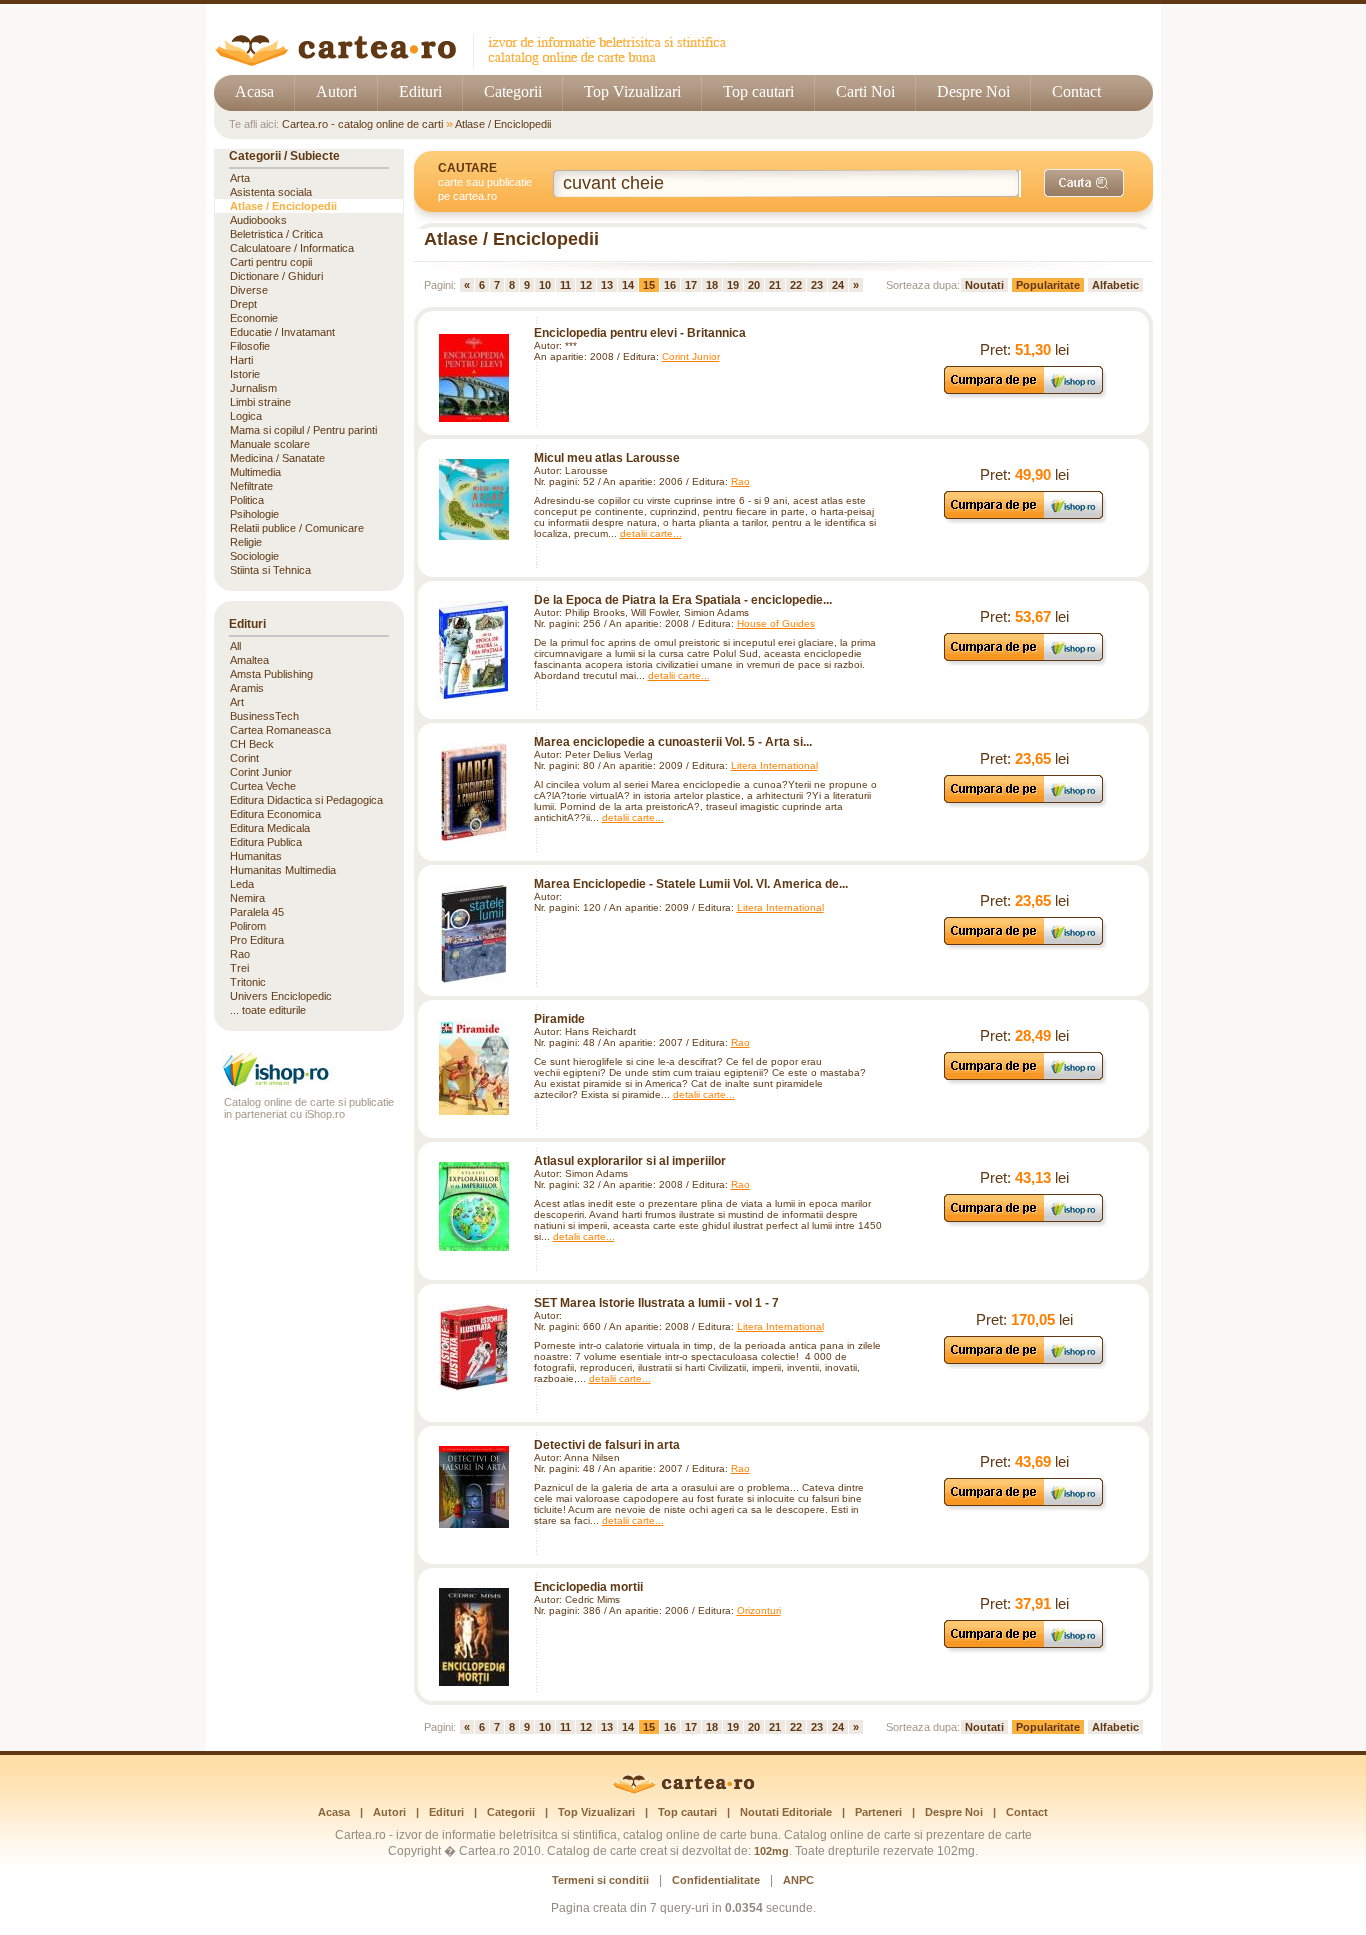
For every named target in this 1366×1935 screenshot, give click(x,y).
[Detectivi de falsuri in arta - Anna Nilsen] (474, 1487)
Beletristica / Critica (276, 234)
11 (565, 285)
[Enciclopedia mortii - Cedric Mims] (474, 1637)
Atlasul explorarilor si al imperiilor (630, 1161)
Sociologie (254, 556)
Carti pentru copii (271, 262)
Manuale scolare (270, 444)
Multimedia (255, 472)
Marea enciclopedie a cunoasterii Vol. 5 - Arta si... (673, 742)
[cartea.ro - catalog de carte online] (477, 62)
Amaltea (249, 660)
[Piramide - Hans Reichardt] (474, 1067)
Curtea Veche (263, 786)
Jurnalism (253, 388)
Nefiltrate (251, 486)
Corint (244, 758)
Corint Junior (691, 356)
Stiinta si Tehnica (270, 570)
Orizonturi (759, 1610)
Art (237, 702)
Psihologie (254, 514)
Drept (243, 304)
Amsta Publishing (271, 674)
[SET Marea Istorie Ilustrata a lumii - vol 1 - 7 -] (474, 1347)
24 (838, 285)
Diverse (249, 290)
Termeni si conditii (600, 1880)
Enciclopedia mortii (588, 1587)
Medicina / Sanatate (277, 458)
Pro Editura (257, 940)
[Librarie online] (309, 1084)
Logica (246, 416)
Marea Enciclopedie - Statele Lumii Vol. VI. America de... (691, 884)
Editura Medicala (270, 828)
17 (691, 285)
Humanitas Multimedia (283, 870)
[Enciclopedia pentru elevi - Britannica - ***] (474, 378)
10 (545, 285)
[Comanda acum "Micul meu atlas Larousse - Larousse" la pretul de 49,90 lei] (1024, 518)
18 (712, 285)
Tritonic (248, 982)
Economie (254, 318)
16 (670, 285)
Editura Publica (266, 842)
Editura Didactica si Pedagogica (306, 800)
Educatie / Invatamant (282, 332)
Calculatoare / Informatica (292, 248)
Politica (247, 500)
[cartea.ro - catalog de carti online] (683, 1790)
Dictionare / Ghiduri (276, 276)
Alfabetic (1115, 285)
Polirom (248, 926)
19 (733, 285)
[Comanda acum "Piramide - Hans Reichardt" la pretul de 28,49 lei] (1024, 1079)
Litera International (774, 765)
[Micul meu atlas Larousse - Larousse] (474, 499)
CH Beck (252, 744)
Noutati (984, 285)
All (235, 646)
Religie (246, 542)
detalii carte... (651, 533)
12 (586, 285)
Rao (740, 481)
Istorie (245, 374)
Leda (242, 884)
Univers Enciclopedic (281, 996)
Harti (241, 360)
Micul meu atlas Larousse (607, 458)
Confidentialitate (716, 1880)
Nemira (247, 898)
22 (796, 285)
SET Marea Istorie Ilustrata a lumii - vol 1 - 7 (656, 1303)
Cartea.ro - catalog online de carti (362, 124)
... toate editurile (268, 1010)
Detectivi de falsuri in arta (607, 1445)
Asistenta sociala (271, 192)
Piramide (559, 1019)
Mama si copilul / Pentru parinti (303, 430)
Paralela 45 (257, 912)
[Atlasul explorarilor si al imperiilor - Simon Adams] (474, 1206)
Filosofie (250, 346)
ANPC (798, 1880)
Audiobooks (258, 220)
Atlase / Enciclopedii (503, 124)
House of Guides (776, 623)
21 (775, 285)
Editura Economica (275, 814)
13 (607, 285)
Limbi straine (260, 402)
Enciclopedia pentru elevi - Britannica (640, 333)
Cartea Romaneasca (280, 730)
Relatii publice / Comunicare (297, 528)
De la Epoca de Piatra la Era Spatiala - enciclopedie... (683, 600)
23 (817, 285)
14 (628, 285)
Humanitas (256, 856)
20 (754, 285)
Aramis (247, 688)
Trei (239, 968)
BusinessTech (264, 716)
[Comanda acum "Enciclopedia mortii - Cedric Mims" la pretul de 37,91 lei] (1024, 1647)
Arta (240, 178)
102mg (771, 1851)
